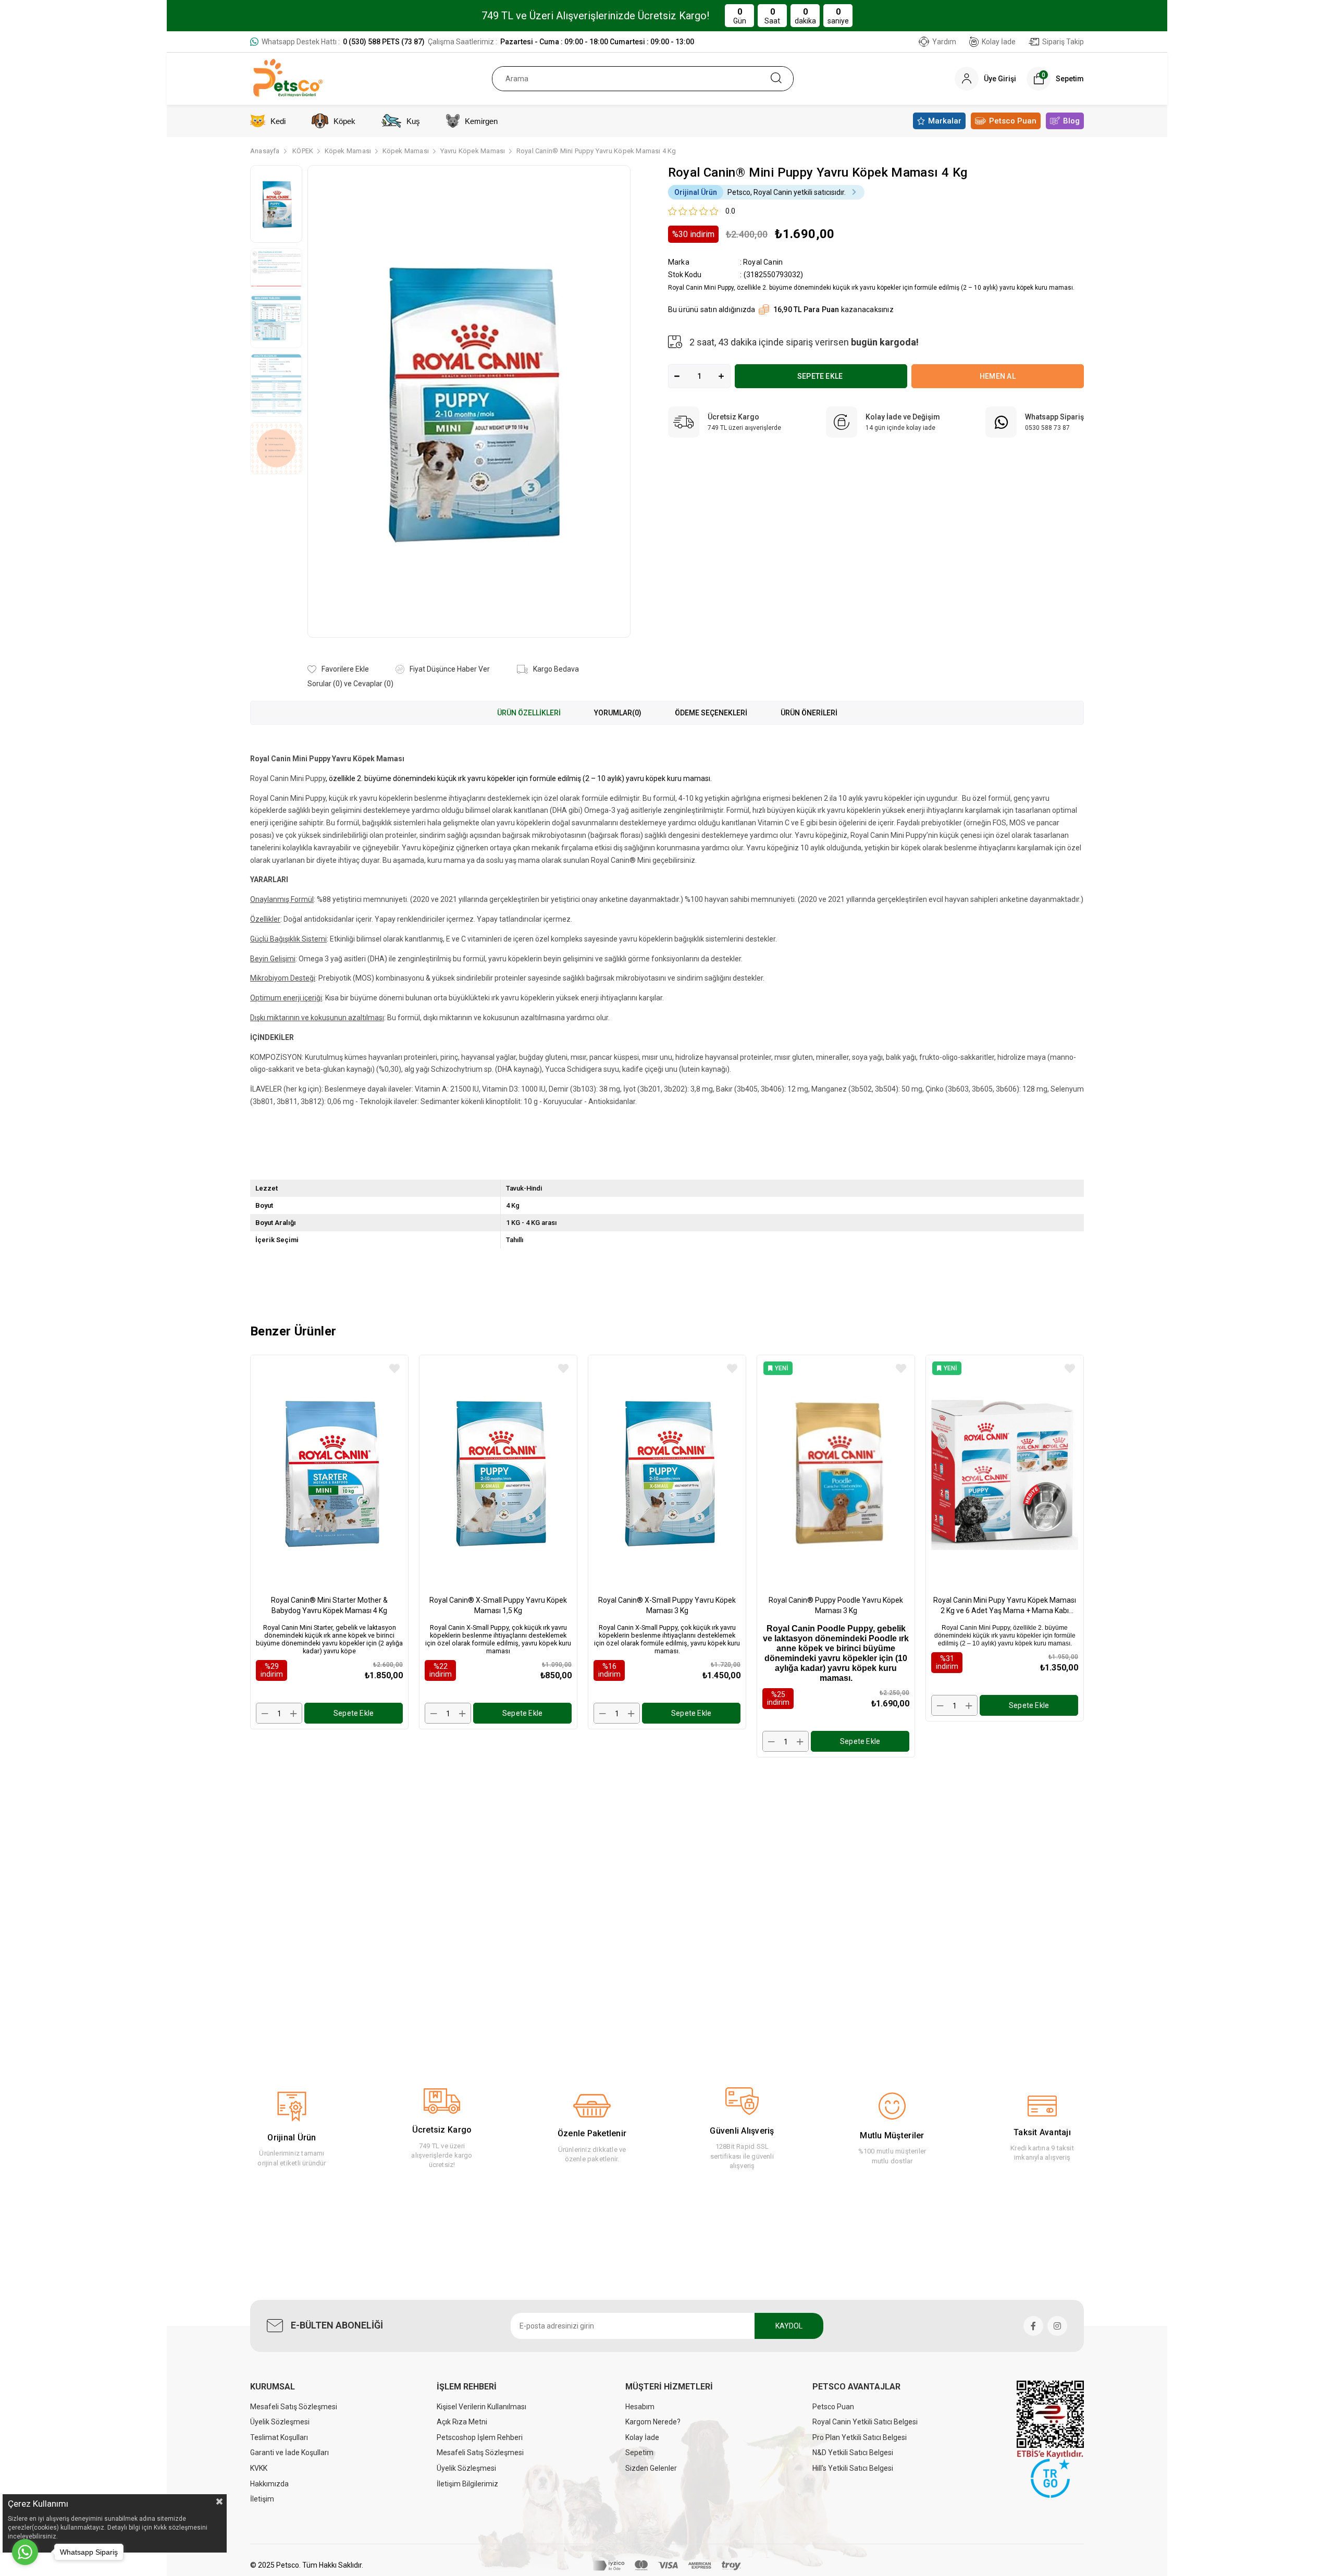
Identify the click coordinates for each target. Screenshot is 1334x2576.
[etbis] (1050, 2420)
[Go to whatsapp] (25, 2552)
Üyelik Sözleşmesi (280, 2422)
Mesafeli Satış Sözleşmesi (294, 2407)
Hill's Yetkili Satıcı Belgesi (853, 2468)
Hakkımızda (269, 2484)
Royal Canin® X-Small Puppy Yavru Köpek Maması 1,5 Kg (498, 1605)
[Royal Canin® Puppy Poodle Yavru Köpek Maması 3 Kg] (836, 1472)
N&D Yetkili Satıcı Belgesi (853, 2453)
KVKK (259, 2468)
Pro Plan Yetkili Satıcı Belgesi (860, 2437)
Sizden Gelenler (651, 2468)
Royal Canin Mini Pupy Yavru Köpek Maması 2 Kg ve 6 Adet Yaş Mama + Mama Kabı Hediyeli (1005, 1606)
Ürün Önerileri (809, 713)
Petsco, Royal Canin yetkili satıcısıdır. (760, 192)
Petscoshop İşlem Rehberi (480, 2437)
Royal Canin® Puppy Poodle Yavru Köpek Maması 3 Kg (836, 1605)
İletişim (262, 2499)
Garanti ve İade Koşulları (289, 2453)
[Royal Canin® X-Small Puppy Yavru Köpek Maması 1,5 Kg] (498, 1472)
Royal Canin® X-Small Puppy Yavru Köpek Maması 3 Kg (667, 1605)
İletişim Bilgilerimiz (467, 2484)
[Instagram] (1057, 2326)
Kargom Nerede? (653, 2422)
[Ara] (776, 79)
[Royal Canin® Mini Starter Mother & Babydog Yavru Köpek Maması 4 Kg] (329, 1472)
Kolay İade (999, 42)
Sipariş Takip (1063, 42)
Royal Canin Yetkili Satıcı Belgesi (865, 2422)
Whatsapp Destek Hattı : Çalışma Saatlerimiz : (478, 42)
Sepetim (639, 2453)
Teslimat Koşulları (279, 2437)
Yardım (944, 42)
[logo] (1050, 2478)
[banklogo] (667, 2566)
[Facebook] (1033, 2326)
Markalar (945, 121)
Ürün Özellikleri (529, 713)
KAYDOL (789, 2326)
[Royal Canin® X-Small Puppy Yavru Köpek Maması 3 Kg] (667, 1472)
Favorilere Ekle (394, 1369)
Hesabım (640, 2407)
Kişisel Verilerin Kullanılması (481, 2407)
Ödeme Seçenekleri (711, 713)
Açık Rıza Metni (462, 2422)
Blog (1071, 121)
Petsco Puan (1013, 121)
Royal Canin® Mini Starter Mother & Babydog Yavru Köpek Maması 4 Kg (329, 1605)
